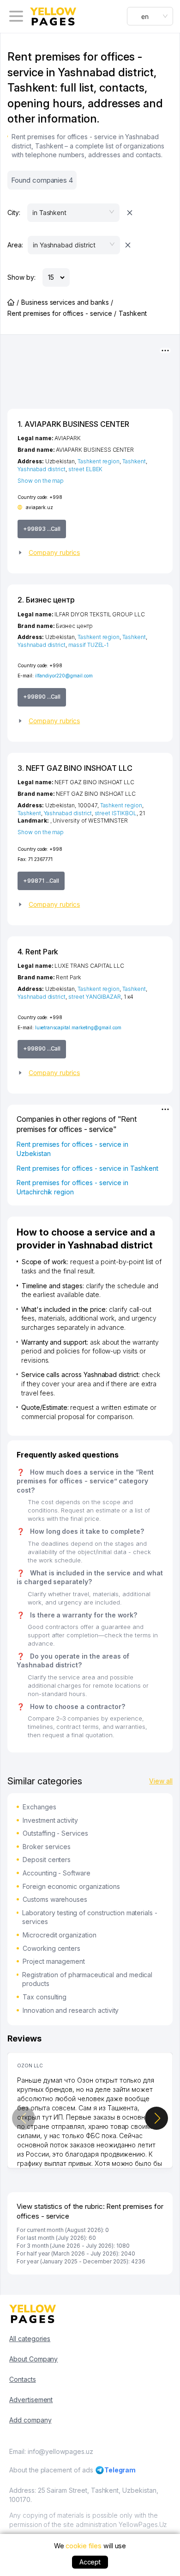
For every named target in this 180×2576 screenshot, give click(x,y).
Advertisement (31, 2400)
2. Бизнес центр (46, 600)
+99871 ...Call (41, 881)
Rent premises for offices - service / (62, 313)
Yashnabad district (42, 469)
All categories (30, 2339)
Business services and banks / (67, 302)
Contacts (23, 2379)
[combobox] (150, 16)
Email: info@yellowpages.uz (51, 2451)
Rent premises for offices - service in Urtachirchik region (72, 1187)
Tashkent (134, 461)
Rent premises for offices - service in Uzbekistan (72, 1149)
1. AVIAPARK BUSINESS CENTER (73, 424)
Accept (90, 2562)
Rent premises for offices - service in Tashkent (87, 1168)
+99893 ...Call (42, 529)
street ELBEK (85, 469)
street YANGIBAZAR (95, 997)
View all (161, 1781)
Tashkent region (99, 461)
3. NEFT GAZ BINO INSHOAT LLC (75, 768)
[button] (90, 553)
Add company (30, 2420)
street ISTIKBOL (116, 813)
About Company (33, 2359)
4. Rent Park (38, 952)
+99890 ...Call (42, 697)
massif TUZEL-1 (88, 645)
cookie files (83, 2546)
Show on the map (41, 481)
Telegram (120, 2470)
